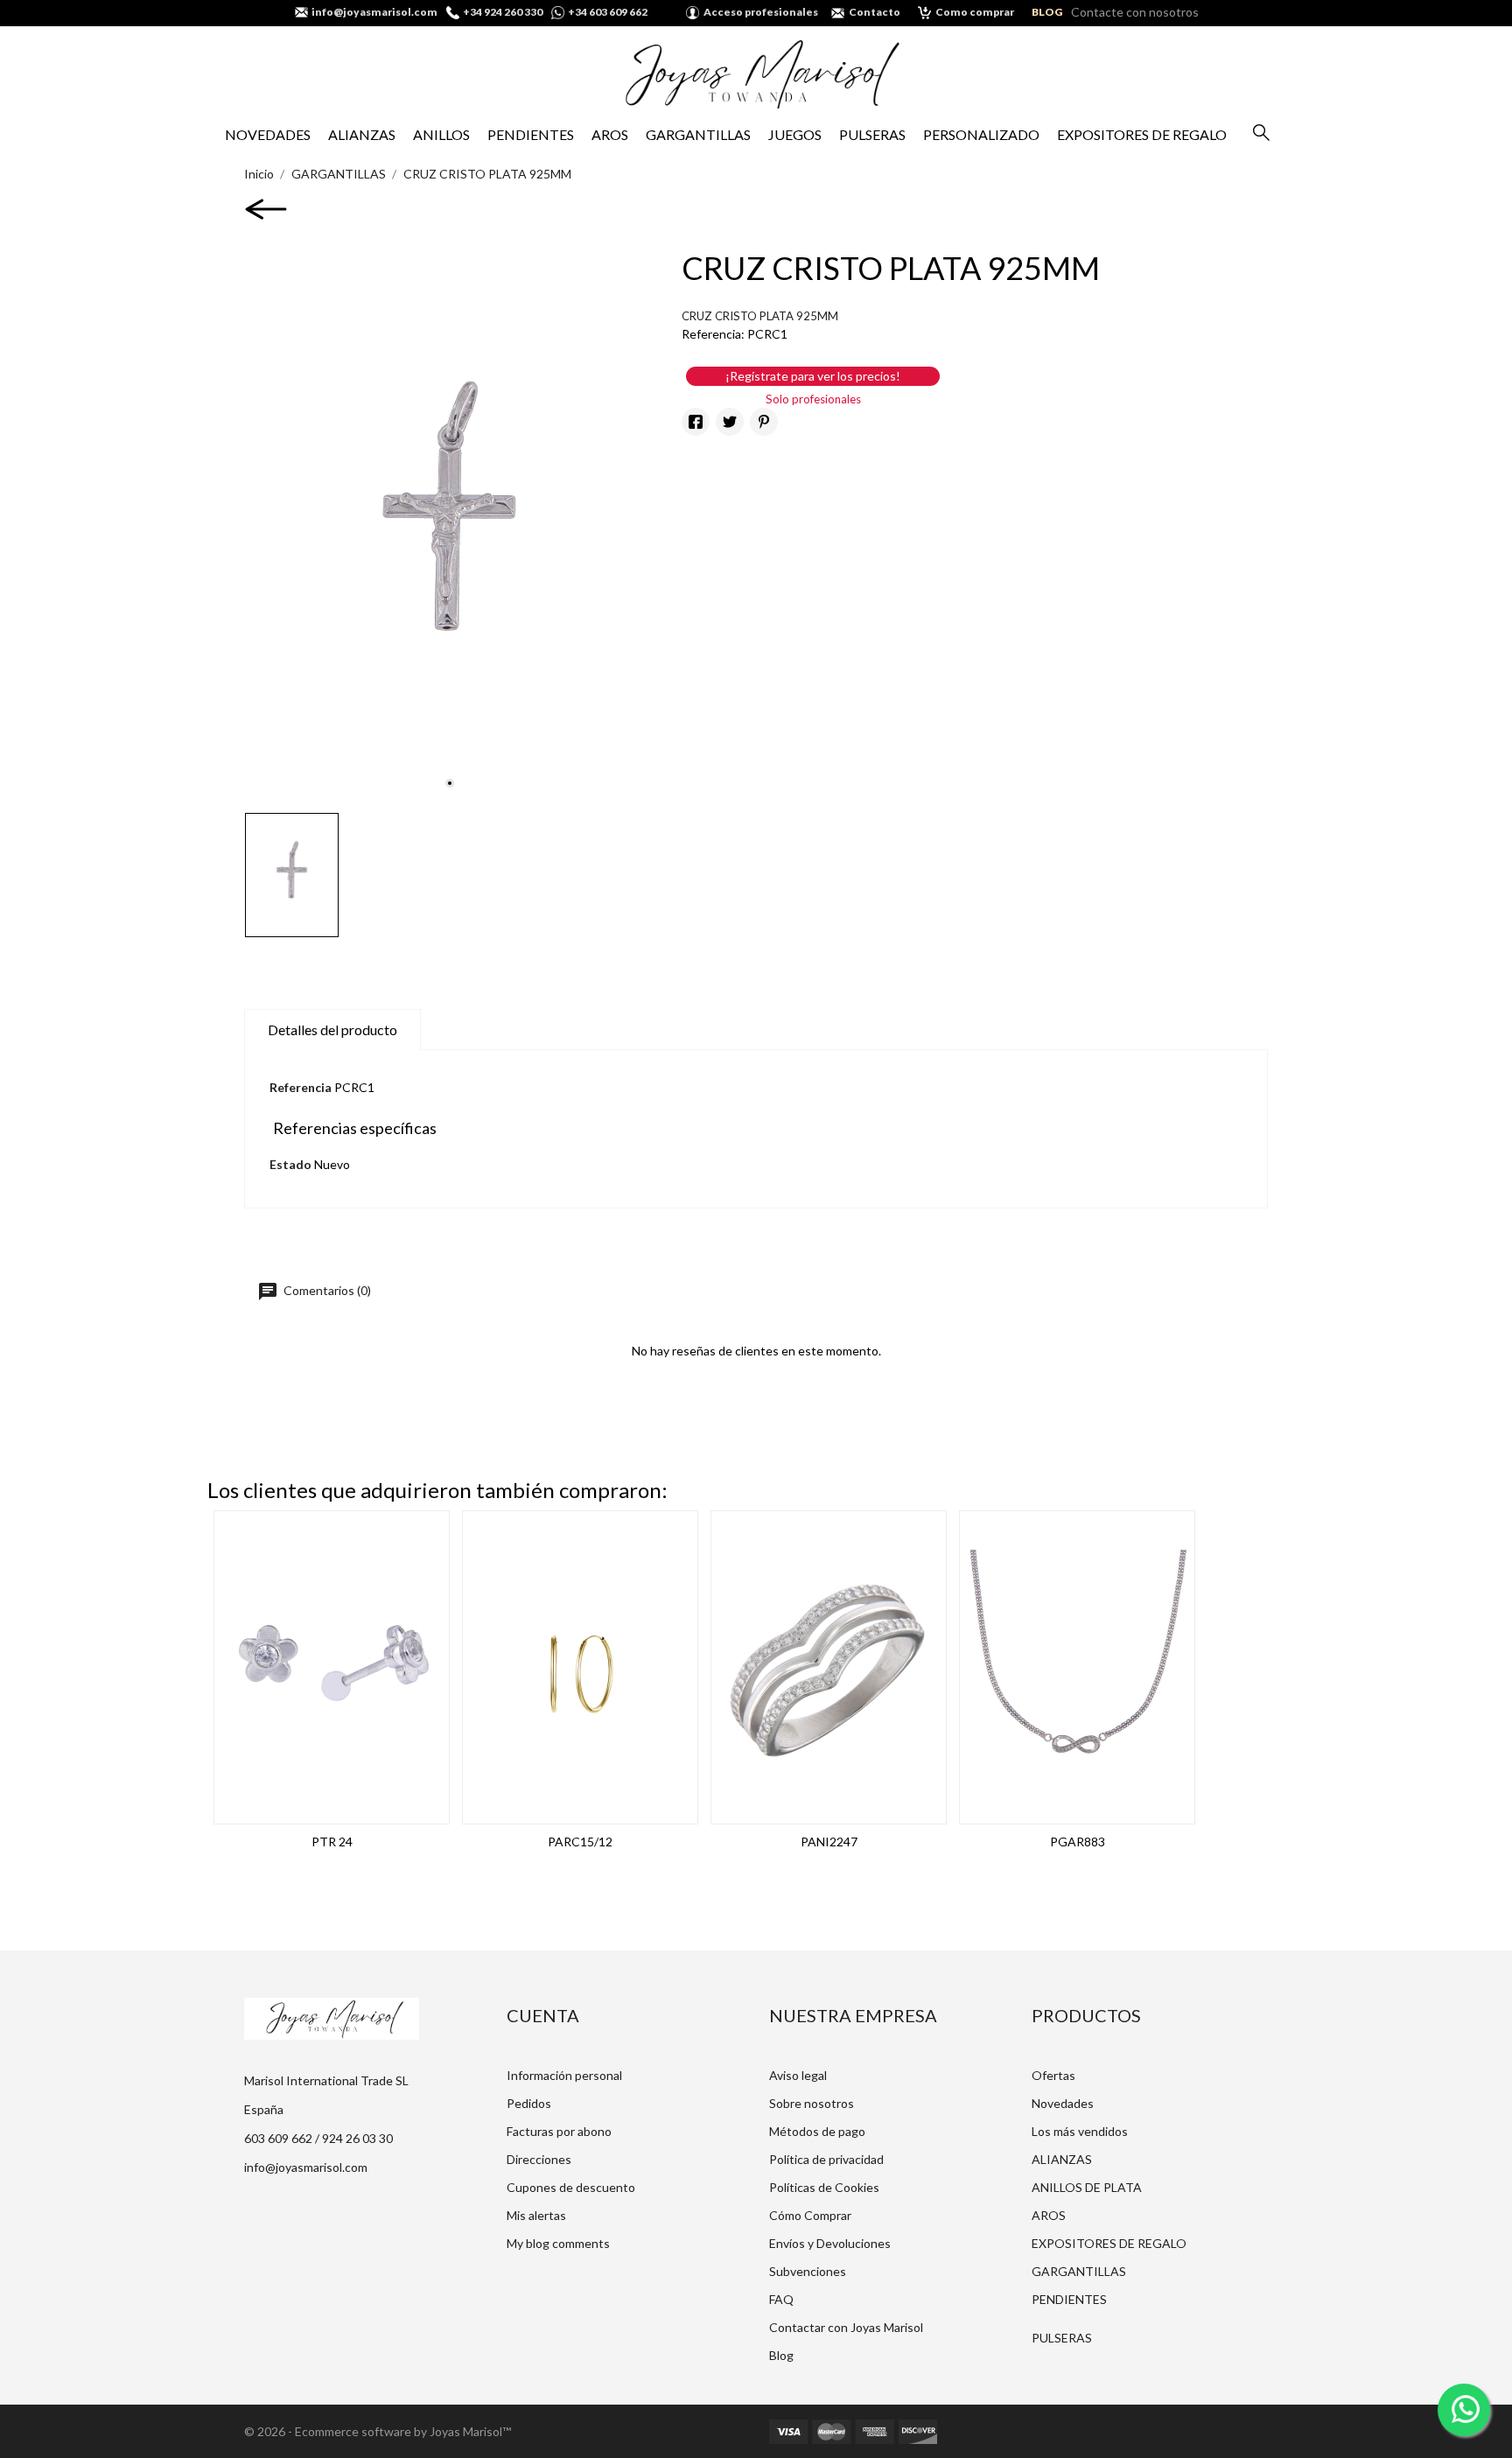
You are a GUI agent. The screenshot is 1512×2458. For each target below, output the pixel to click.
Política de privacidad (826, 2159)
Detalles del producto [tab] (332, 1029)
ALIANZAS (362, 134)
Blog (781, 2355)
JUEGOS (795, 134)
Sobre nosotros (812, 2103)
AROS (610, 134)
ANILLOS (441, 134)
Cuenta (543, 2015)
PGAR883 (1078, 1842)
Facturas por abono (559, 2131)
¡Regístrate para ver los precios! (813, 376)
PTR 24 (332, 1842)
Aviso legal (798, 2075)
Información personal (564, 2075)
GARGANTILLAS (698, 134)
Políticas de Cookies (824, 2187)
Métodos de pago (817, 2131)
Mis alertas (536, 2215)
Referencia (301, 1087)
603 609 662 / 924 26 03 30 (318, 2138)
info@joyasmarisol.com (306, 2167)
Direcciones (539, 2159)
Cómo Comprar (810, 2215)
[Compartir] (696, 422)
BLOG (1047, 12)
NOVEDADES (268, 134)
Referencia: (713, 334)
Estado (290, 1164)
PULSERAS (872, 134)
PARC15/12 (580, 1842)
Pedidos (529, 2103)
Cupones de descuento (571, 2187)
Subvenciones (808, 2271)
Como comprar (975, 12)
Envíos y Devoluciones (830, 2243)
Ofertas (1053, 2075)
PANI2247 (829, 1842)
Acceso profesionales (761, 12)
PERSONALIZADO (981, 134)
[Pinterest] (764, 422)
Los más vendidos (1080, 2131)
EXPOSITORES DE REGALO (1142, 134)
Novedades (1063, 2103)
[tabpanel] (450, 528)
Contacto (875, 12)
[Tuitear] (730, 422)
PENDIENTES (531, 134)
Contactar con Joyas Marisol (846, 2327)
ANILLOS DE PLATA (1087, 2187)
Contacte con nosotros (1135, 12)
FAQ (781, 2299)
